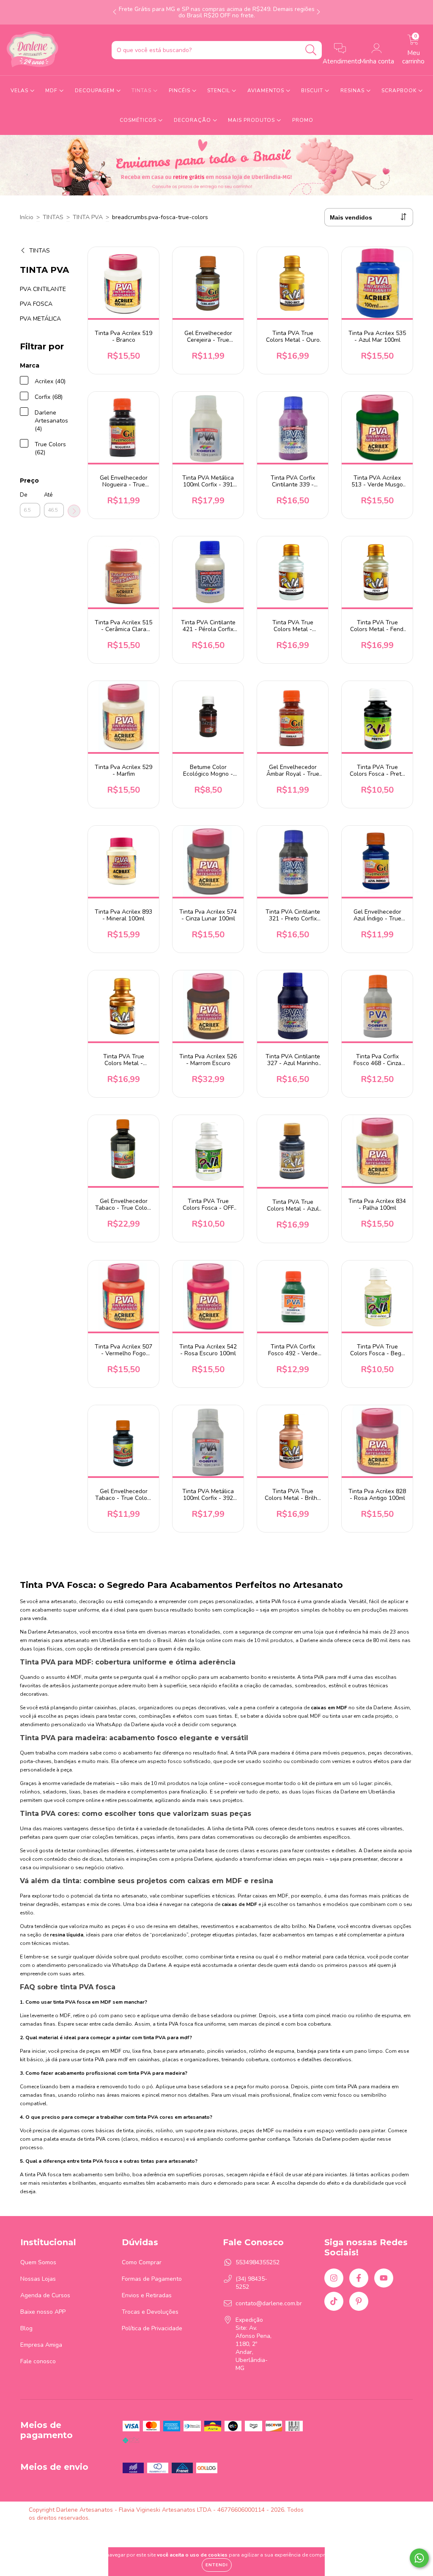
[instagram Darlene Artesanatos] (334, 2278)
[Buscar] (311, 50)
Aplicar (74, 511)
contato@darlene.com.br (269, 2303)
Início (27, 217)
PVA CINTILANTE (43, 289)
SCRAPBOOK (400, 91)
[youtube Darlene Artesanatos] (384, 2278)
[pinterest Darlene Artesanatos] (359, 2301)
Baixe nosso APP (43, 2312)
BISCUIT (313, 91)
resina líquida (67, 1935)
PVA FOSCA (36, 304)
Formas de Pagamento (152, 2279)
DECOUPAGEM (96, 91)
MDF (52, 91)
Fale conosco (38, 2361)
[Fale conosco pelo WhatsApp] (419, 2558)
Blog (26, 2328)
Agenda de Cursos (45, 2295)
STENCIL (219, 91)
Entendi (217, 2565)
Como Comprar (142, 2262)
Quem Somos (38, 2262)
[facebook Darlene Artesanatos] (359, 2278)
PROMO (303, 120)
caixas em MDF (329, 1708)
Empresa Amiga (41, 2345)
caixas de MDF (239, 1904)
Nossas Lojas (38, 2279)
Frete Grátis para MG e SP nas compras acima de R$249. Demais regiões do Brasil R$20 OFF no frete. (217, 12)
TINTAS (142, 91)
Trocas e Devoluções (150, 2312)
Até (48, 495)
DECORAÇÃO (193, 120)
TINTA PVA (88, 217)
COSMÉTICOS (139, 120)
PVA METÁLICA (40, 319)
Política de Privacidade (152, 2328)
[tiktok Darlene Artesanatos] (334, 2301)
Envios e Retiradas (147, 2295)
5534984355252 (258, 2262)
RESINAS (353, 91)
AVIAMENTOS (267, 91)
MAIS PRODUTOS (252, 120)
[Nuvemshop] (378, 2510)
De (23, 495)
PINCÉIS (180, 91)
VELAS (20, 91)
